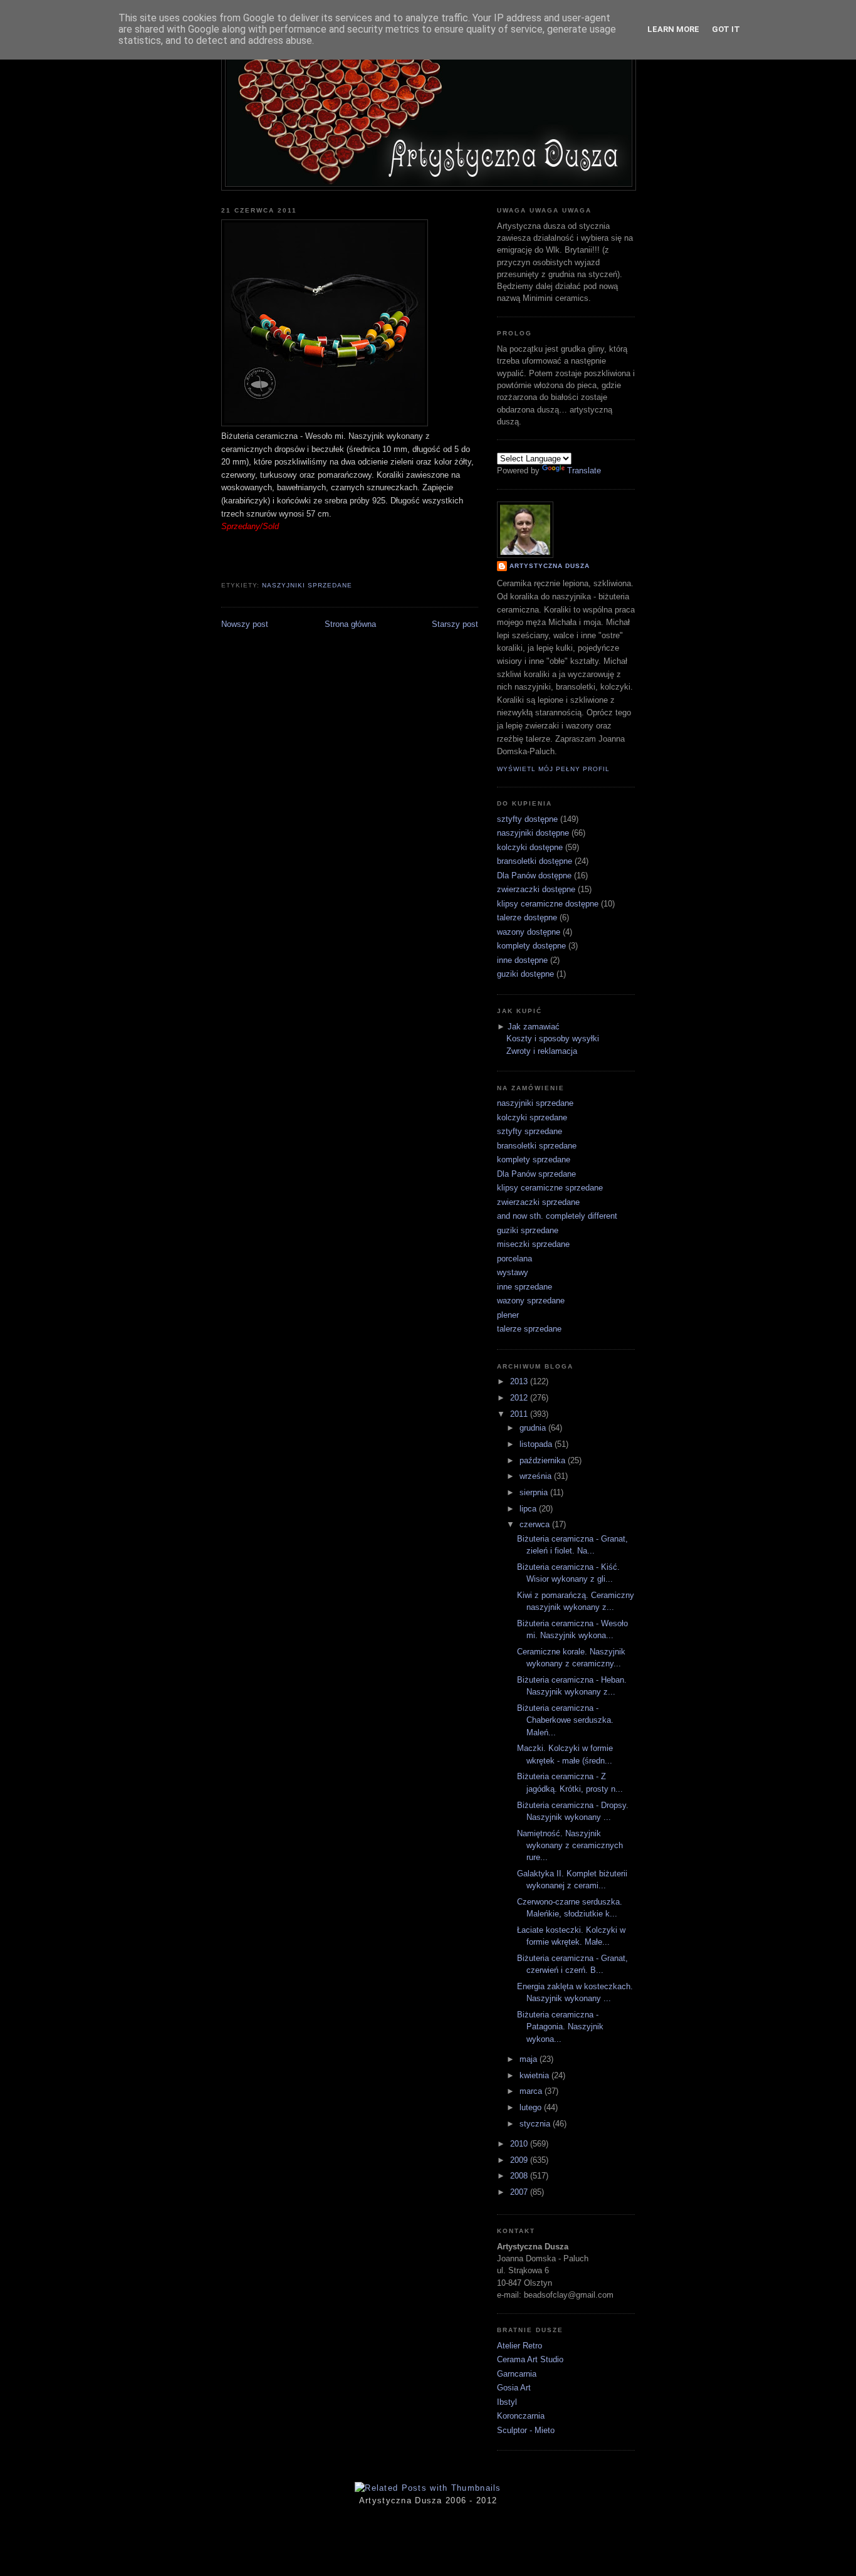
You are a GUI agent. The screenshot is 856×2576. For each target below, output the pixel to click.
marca (532, 2091)
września (537, 1476)
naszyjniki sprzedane (307, 585)
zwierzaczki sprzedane (538, 1202)
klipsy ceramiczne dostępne (548, 904)
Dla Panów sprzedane (536, 1174)
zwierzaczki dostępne (536, 889)
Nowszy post (245, 624)
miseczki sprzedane (533, 1244)
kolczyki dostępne (530, 847)
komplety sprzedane (534, 1159)
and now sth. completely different (557, 1216)
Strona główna (350, 624)
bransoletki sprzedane (537, 1146)
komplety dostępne (531, 946)
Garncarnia (517, 2374)
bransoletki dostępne (535, 861)
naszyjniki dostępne (533, 833)
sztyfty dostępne (527, 819)
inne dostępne (522, 960)
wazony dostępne (529, 932)
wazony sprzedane (531, 1301)
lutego (532, 2107)
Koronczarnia (521, 2416)
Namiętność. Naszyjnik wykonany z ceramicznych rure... (570, 1846)
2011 (520, 1414)
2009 (520, 2160)
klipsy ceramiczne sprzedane (550, 1188)
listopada (537, 1444)
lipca (529, 1509)
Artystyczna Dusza (550, 566)
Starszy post (455, 624)
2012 (520, 1398)
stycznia (536, 2124)
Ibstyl (507, 2402)
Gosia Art (514, 2388)
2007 (520, 2192)
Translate (584, 471)
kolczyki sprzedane (532, 1117)
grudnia (534, 1428)
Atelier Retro (519, 2346)
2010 (520, 2144)
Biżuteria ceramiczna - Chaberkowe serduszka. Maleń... (565, 1720)
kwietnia (535, 2075)
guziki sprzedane (528, 1230)
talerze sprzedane (529, 1329)
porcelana (514, 1259)
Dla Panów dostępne (534, 875)
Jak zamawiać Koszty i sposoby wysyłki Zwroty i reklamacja (553, 1039)
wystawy (513, 1272)
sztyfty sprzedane (530, 1131)
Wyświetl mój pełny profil (553, 769)
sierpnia (535, 1492)
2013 (520, 1381)
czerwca (536, 1524)
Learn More (673, 29)
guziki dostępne (525, 974)
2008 (520, 2176)
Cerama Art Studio (530, 2359)
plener (508, 1315)
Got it (726, 29)
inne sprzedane (525, 1287)
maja (530, 2059)
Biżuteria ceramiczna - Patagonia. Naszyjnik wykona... (560, 2027)
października (544, 1460)
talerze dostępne (527, 917)
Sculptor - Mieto (526, 2430)
